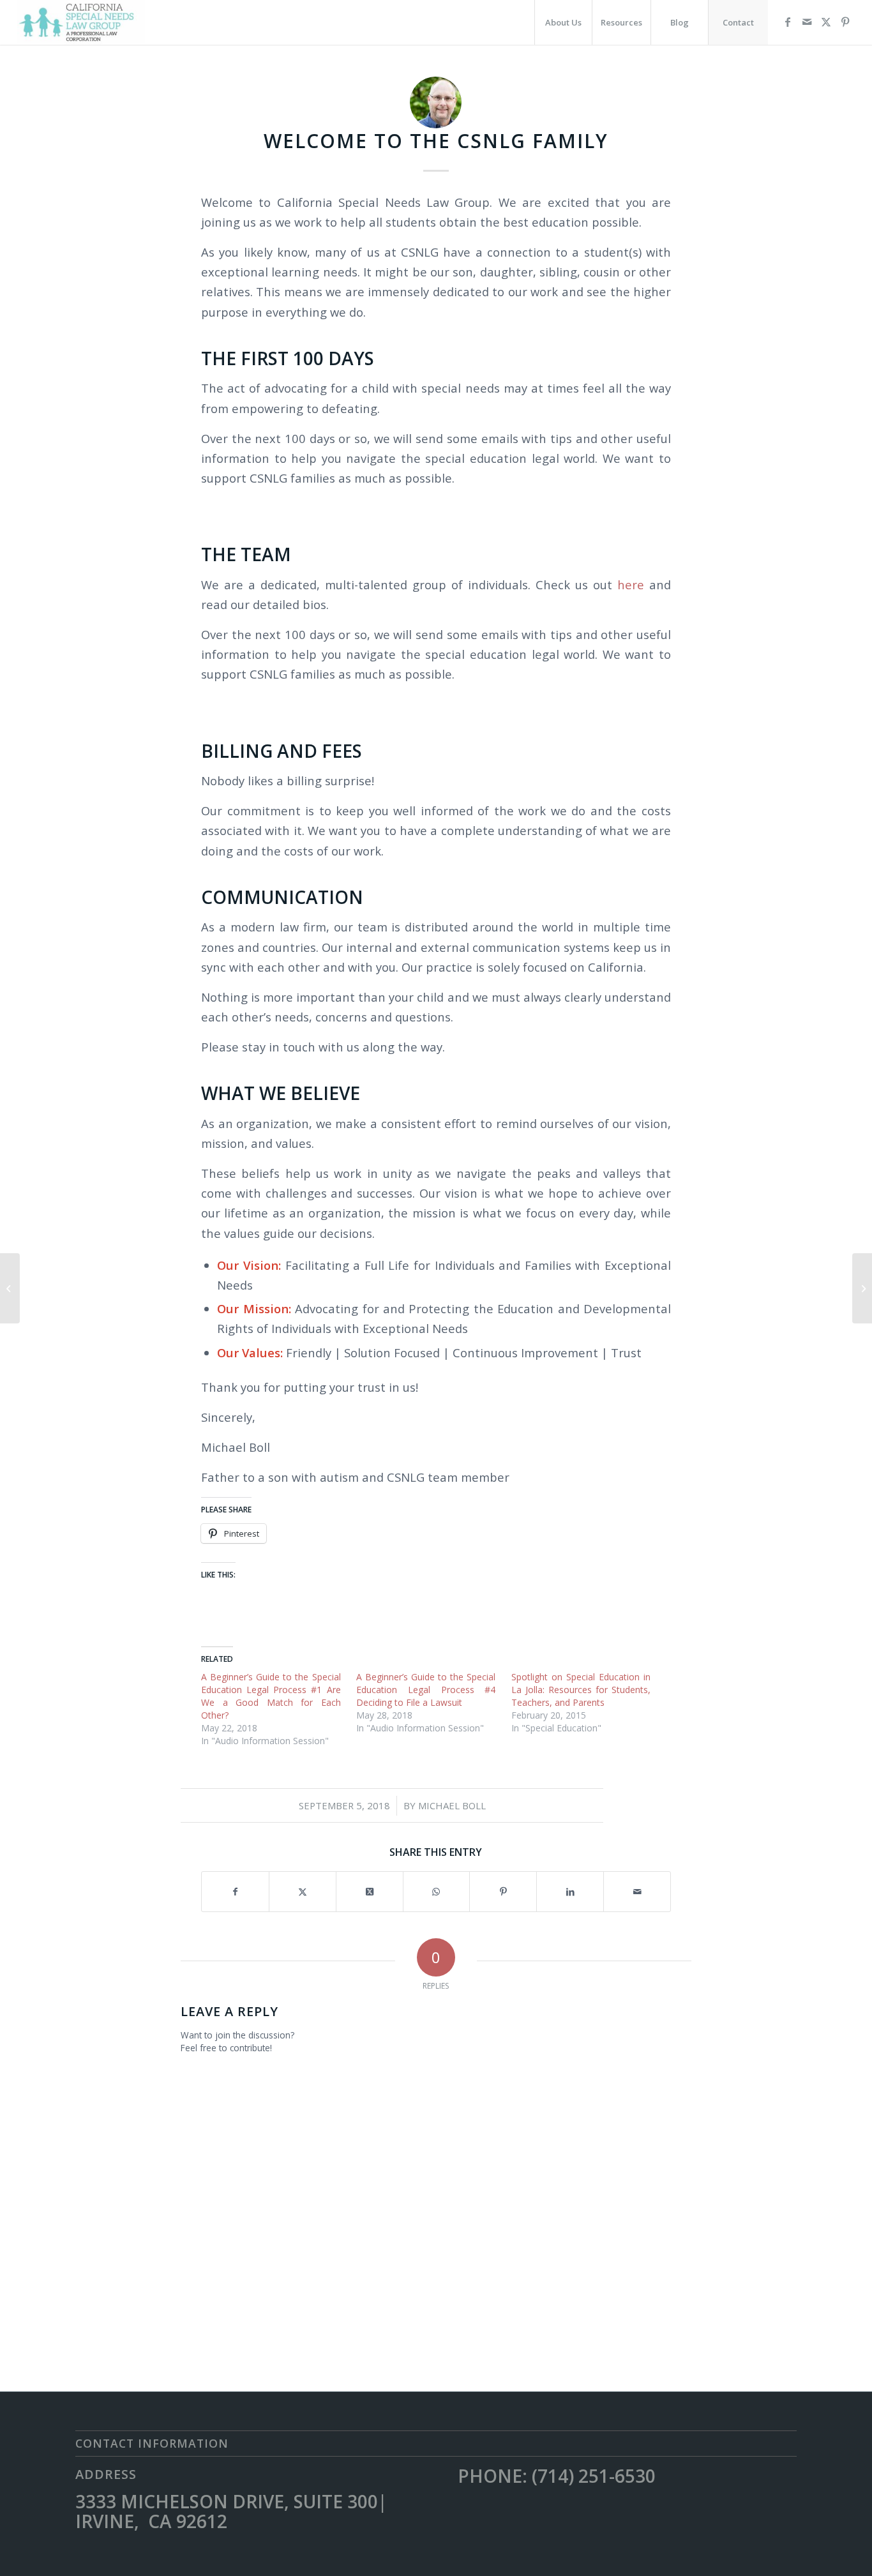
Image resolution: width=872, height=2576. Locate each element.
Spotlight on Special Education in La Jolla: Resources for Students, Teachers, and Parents (581, 1690)
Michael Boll (452, 1805)
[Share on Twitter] (303, 1892)
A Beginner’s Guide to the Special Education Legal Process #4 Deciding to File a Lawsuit (426, 1690)
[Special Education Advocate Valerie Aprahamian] (10, 1288)
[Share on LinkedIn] (570, 1892)
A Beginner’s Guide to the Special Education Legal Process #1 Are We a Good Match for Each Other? (271, 1696)
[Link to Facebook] (788, 22)
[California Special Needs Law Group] (81, 22)
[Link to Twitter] (826, 22)
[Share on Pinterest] (503, 1892)
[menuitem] (563, 22)
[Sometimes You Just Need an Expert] (862, 1288)
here (631, 584)
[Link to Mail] (807, 22)
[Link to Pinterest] (845, 22)
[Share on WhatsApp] (437, 1892)
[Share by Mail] (637, 1892)
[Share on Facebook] (235, 1892)
